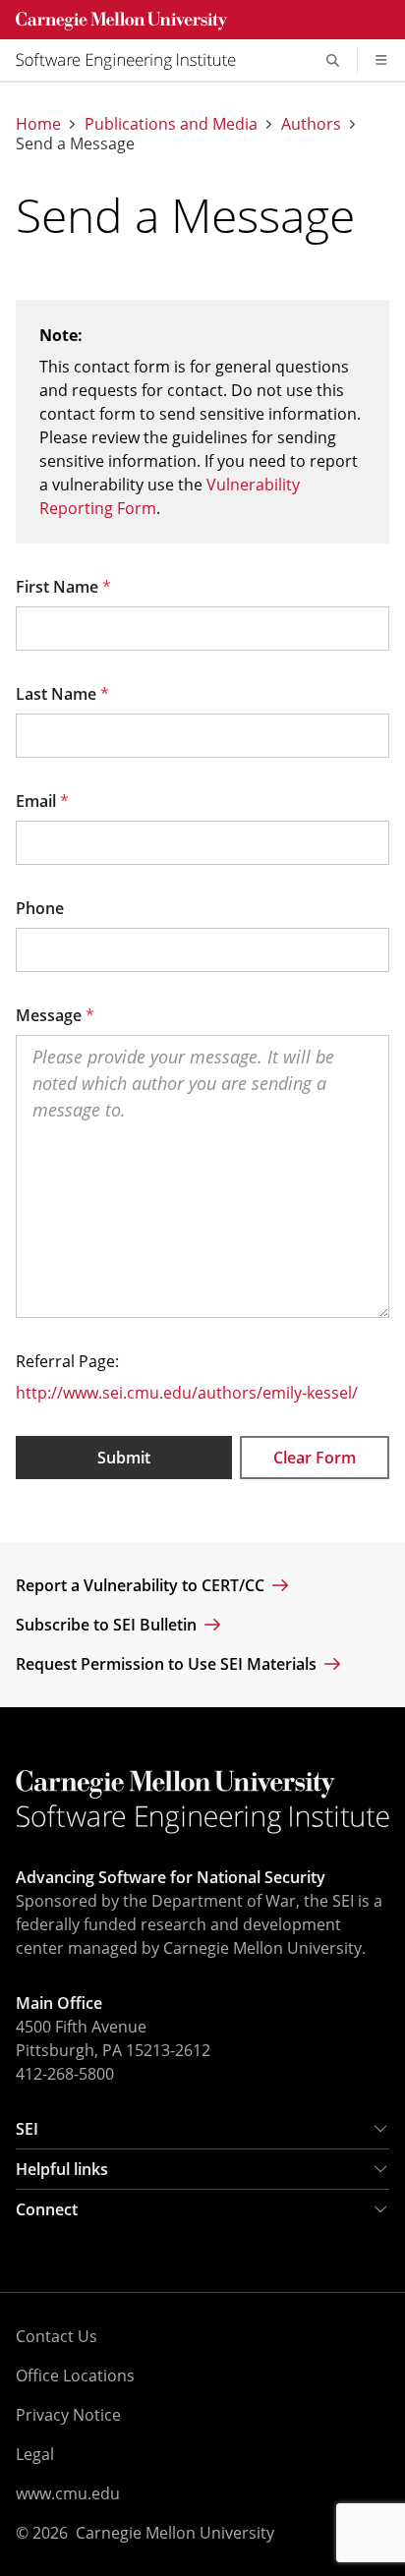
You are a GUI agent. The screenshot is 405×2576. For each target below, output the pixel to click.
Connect (47, 2209)
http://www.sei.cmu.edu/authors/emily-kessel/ (187, 1393)
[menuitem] (134, 60)
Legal (35, 2454)
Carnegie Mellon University (175, 2533)
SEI (27, 2129)
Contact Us (57, 2336)
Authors (311, 124)
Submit (124, 1458)
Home (38, 124)
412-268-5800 (65, 2074)
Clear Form (315, 1458)
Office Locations (75, 2376)
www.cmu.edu (68, 2493)
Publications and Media (171, 124)
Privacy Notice (68, 2415)
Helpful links (62, 2169)
